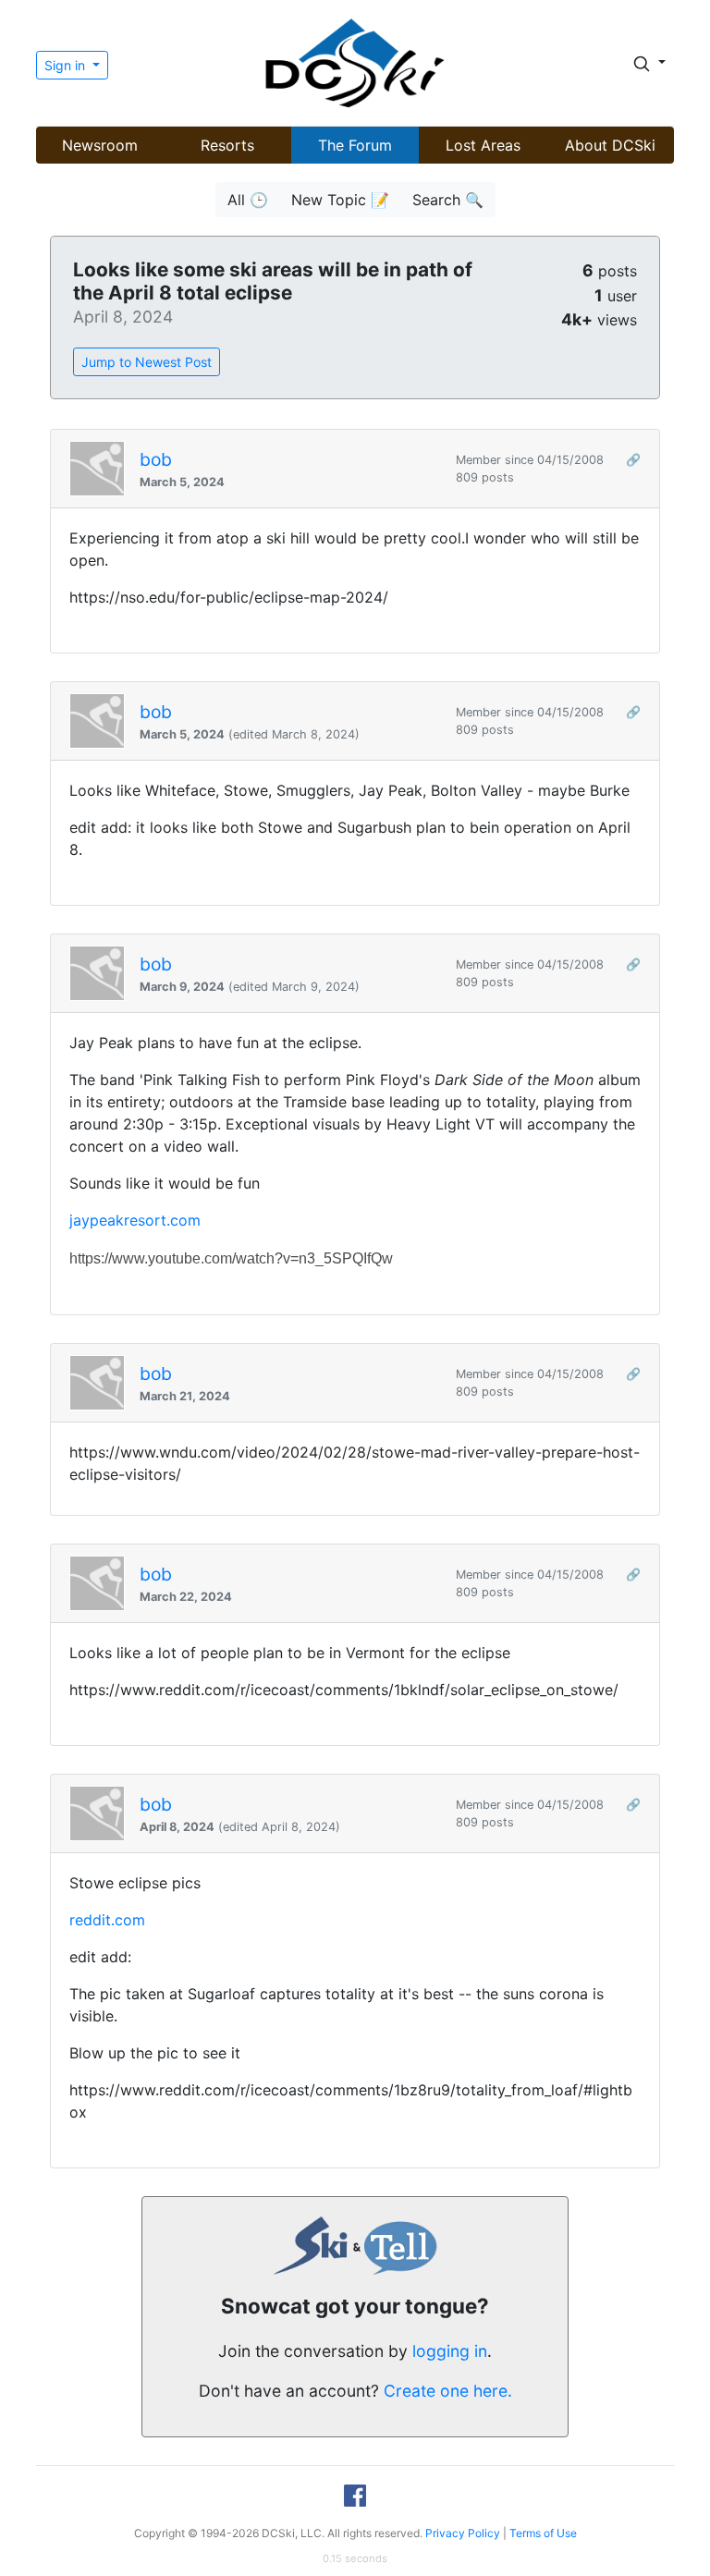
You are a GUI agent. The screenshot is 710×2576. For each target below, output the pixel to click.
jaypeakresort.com (135, 1220)
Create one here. (448, 2391)
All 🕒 (248, 200)
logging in (450, 2351)
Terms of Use (543, 2533)
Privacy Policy (463, 2533)
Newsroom (100, 145)
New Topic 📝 (340, 200)
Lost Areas (483, 145)
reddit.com (107, 1920)
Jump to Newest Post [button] (147, 362)
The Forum (355, 145)
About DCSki (610, 145)
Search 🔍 (448, 200)
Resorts (227, 145)
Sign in (67, 65)
